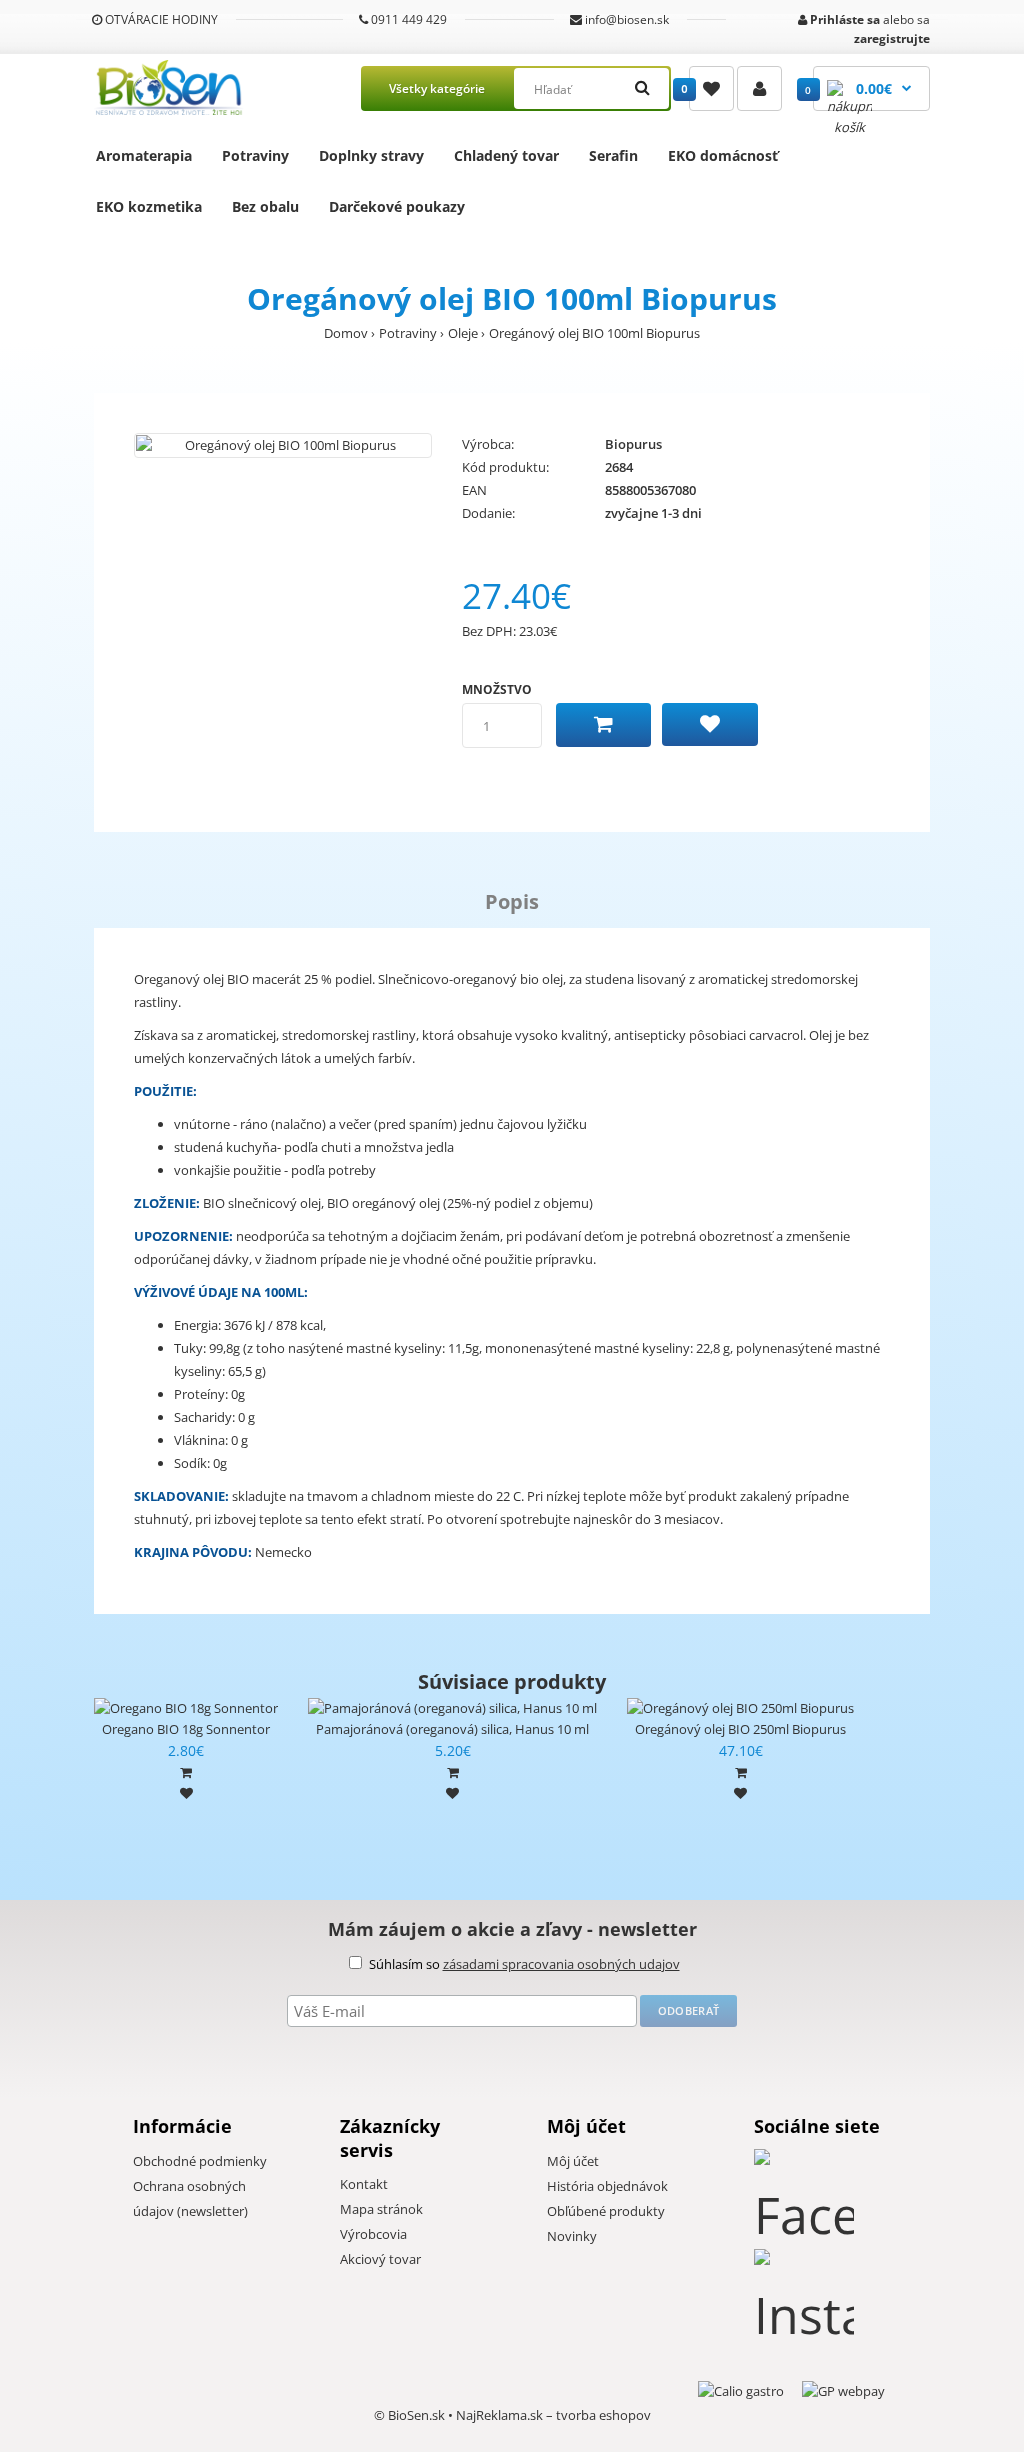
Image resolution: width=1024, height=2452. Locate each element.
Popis (512, 901)
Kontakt (364, 2184)
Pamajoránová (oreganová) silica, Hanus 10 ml (452, 1729)
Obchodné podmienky (200, 2161)
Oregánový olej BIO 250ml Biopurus (740, 1729)
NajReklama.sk (499, 2415)
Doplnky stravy (371, 155)
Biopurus (633, 444)
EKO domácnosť (723, 155)
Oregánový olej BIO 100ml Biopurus (594, 333)
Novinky (572, 2236)
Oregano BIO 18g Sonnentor (186, 1729)
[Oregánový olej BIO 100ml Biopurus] (283, 445)
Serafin (613, 155)
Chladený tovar (506, 155)
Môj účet (573, 2161)
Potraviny (255, 155)
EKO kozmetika (149, 206)
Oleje (463, 333)
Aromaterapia (144, 155)
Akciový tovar (380, 2259)
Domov (346, 333)
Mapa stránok (381, 2209)
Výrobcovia (373, 2234)
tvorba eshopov (603, 2415)
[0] (711, 88)
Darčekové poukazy (397, 206)
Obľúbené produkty (606, 2211)
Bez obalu (265, 206)
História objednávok (607, 2186)
